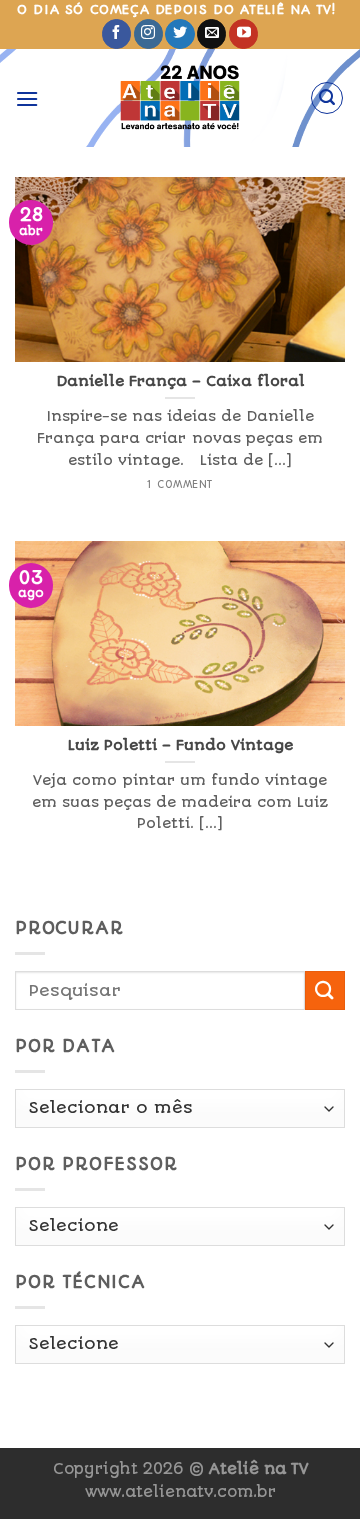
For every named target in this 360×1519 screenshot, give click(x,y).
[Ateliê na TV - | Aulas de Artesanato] (180, 98)
